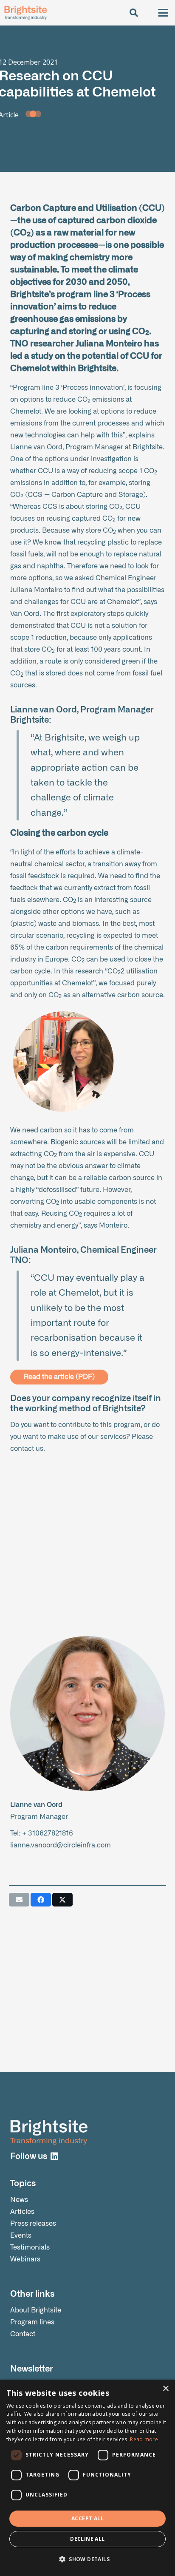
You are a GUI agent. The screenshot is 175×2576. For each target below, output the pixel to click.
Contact (23, 2334)
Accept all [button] (87, 2518)
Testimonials (30, 2247)
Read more (144, 2439)
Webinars (25, 2259)
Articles (22, 2212)
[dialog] (87, 2478)
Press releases (33, 2224)
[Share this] (41, 1900)
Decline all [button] (87, 2539)
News (19, 2200)
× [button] (165, 2389)
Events (21, 2236)
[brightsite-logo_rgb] (25, 13)
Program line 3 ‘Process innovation (68, 388)
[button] (134, 13)
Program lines (32, 2322)
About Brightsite (36, 2310)
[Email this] (19, 1900)
